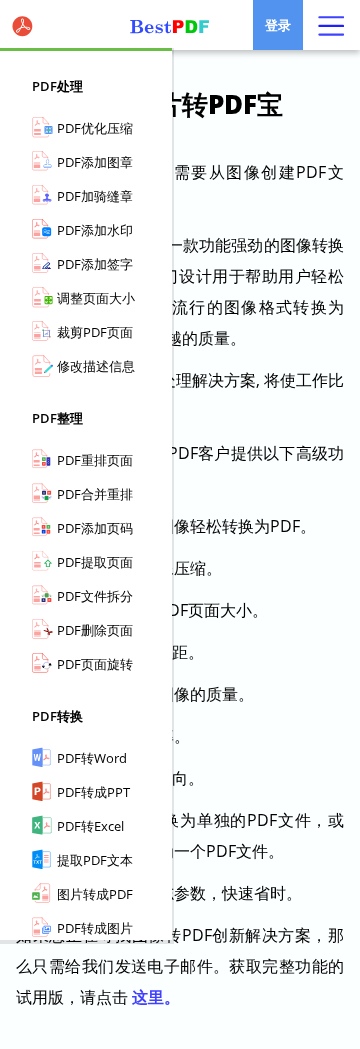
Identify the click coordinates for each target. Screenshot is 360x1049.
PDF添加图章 (95, 162)
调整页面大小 (96, 298)
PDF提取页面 (95, 562)
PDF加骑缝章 (95, 196)
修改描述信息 (96, 366)
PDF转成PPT (93, 792)
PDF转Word (92, 758)
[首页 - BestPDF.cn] (180, 25)
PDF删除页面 (95, 630)
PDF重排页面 (95, 460)
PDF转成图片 (95, 928)
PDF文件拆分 (95, 596)
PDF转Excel (90, 826)
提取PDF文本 (95, 860)
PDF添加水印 (95, 230)
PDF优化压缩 (95, 128)
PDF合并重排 (95, 494)
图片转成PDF (95, 894)
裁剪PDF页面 (95, 332)
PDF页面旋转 (95, 664)
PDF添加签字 (95, 264)
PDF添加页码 (95, 528)
